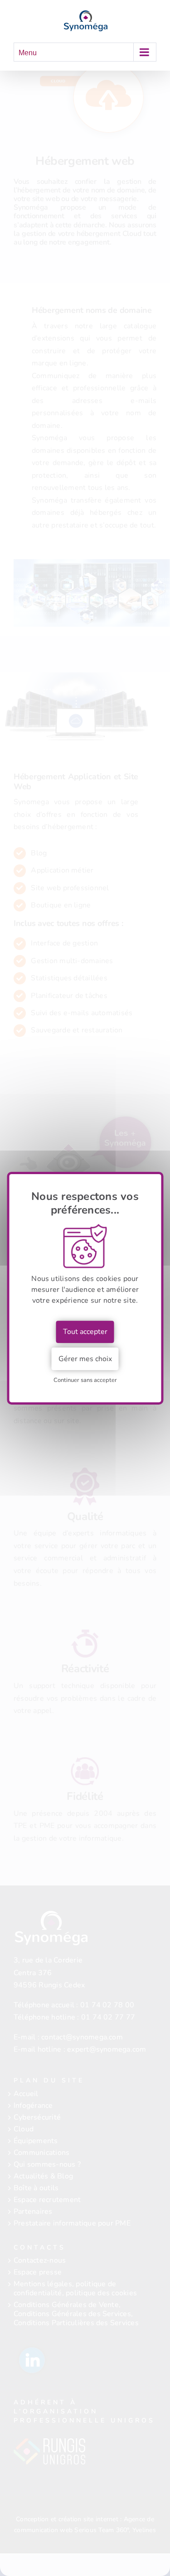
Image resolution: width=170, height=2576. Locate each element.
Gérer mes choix (85, 1359)
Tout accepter (85, 1332)
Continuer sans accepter (85, 1380)
